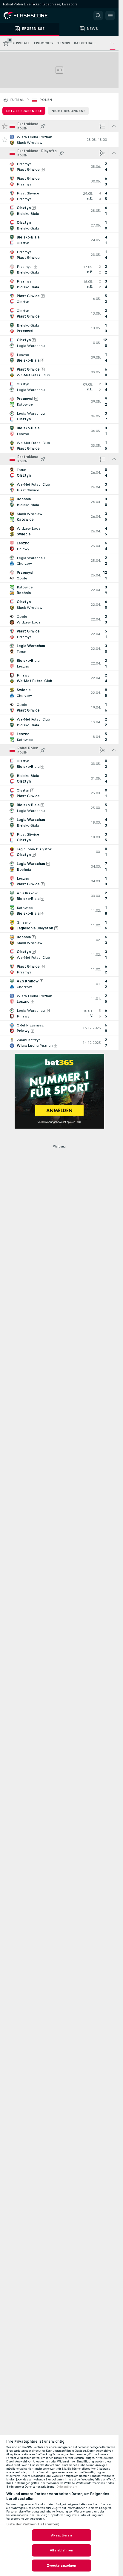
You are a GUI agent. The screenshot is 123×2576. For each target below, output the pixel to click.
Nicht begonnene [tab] (68, 111)
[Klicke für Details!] (59, 140)
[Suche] (98, 16)
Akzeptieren (61, 2535)
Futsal (17, 100)
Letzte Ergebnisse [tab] (24, 111)
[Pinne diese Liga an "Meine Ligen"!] (43, 126)
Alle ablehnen (61, 2550)
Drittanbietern (67, 2487)
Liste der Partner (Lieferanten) (33, 2524)
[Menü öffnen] (110, 16)
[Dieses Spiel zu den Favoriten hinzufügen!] (5, 140)
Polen (46, 100)
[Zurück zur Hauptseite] (30, 16)
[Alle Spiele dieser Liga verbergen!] (114, 126)
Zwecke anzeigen (62, 2566)
